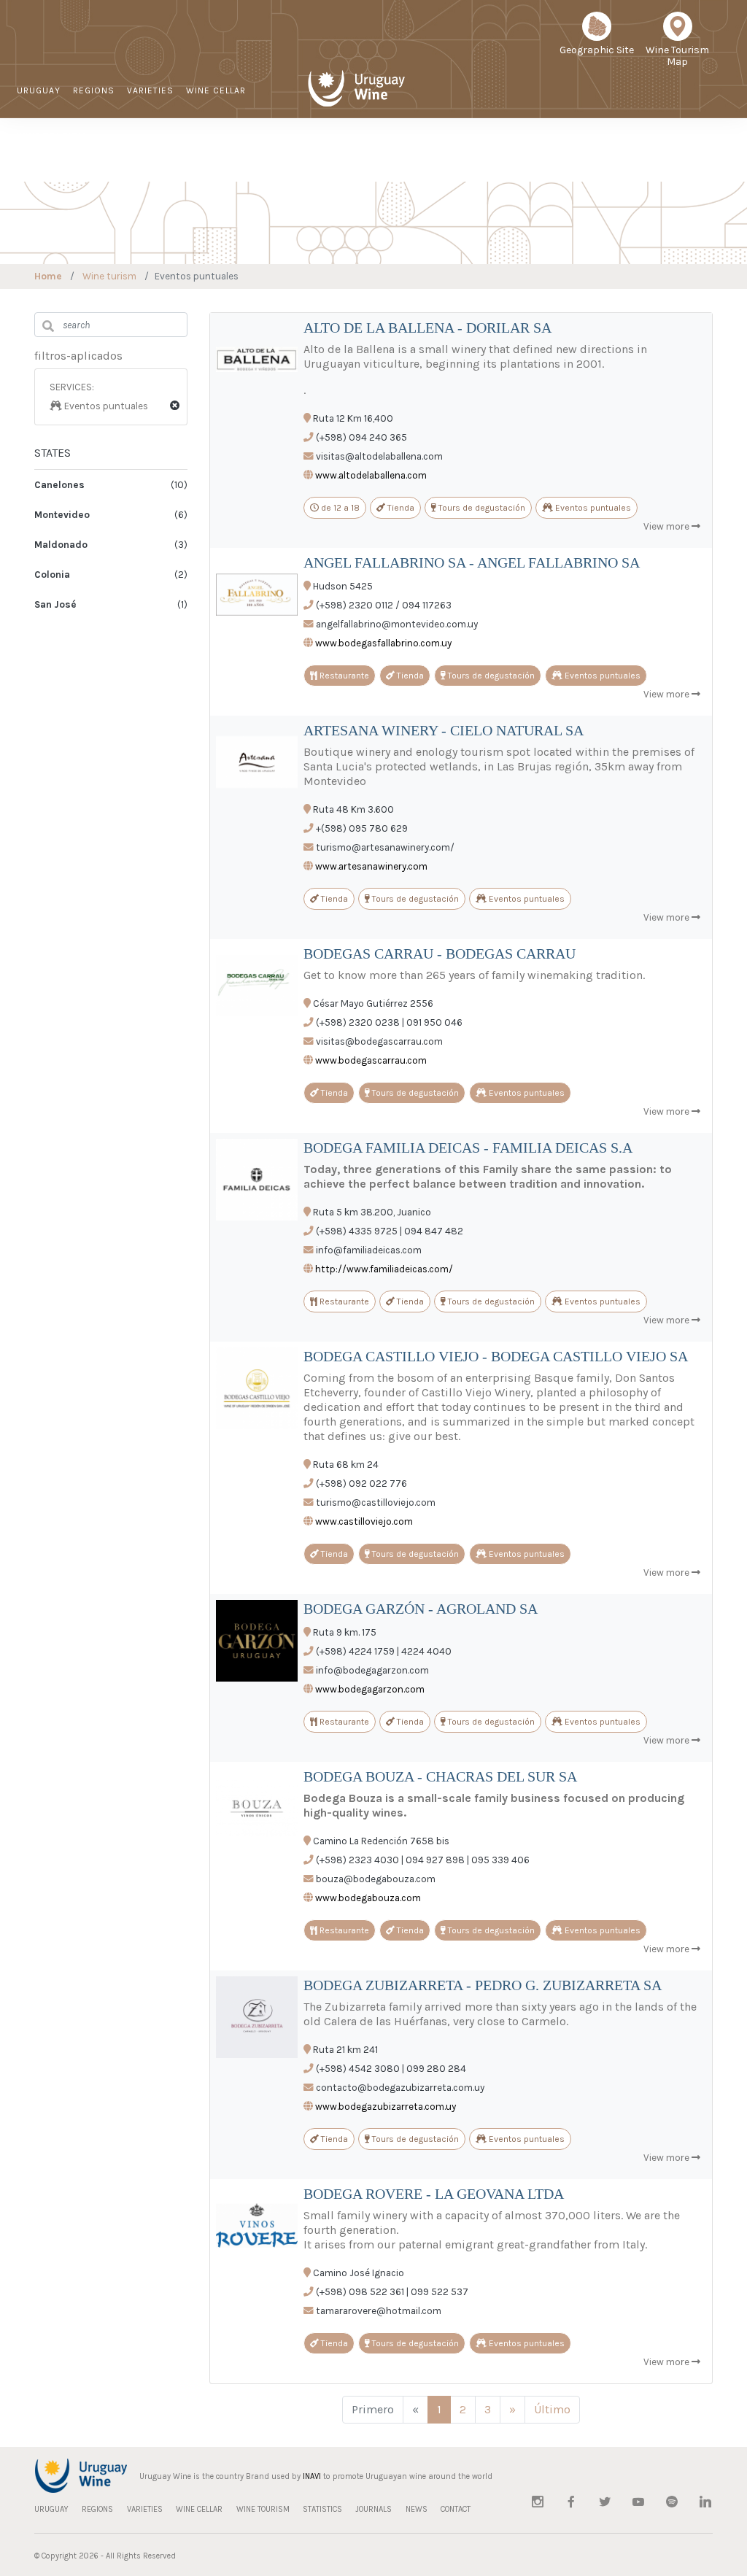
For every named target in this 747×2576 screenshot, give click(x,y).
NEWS (597, 157)
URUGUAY (39, 90)
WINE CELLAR (216, 90)
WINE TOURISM (51, 136)
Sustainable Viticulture (414, 158)
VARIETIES (150, 90)
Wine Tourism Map (677, 56)
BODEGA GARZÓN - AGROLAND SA (421, 1609)
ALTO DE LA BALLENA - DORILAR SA (427, 328)
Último (552, 2409)
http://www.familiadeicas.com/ (384, 1269)
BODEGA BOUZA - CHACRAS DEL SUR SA (440, 1776)
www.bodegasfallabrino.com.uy (383, 643)
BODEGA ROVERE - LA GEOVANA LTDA (434, 2194)
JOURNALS (547, 157)
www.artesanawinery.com (371, 866)
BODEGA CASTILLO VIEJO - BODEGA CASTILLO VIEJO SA (496, 1356)
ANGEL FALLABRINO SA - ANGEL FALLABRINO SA (472, 562)
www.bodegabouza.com (368, 1898)
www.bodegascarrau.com (371, 1060)
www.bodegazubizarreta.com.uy (386, 2107)
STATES (53, 453)
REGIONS (94, 90)
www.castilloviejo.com (364, 1521)
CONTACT (645, 157)
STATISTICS (484, 157)
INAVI (312, 2476)
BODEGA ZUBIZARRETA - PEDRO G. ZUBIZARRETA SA (483, 1985)
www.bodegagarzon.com (370, 1689)
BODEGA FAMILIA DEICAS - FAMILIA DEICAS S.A (468, 1148)
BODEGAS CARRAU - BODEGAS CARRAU (440, 954)
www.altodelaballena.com (371, 475)
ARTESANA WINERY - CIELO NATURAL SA (444, 730)
